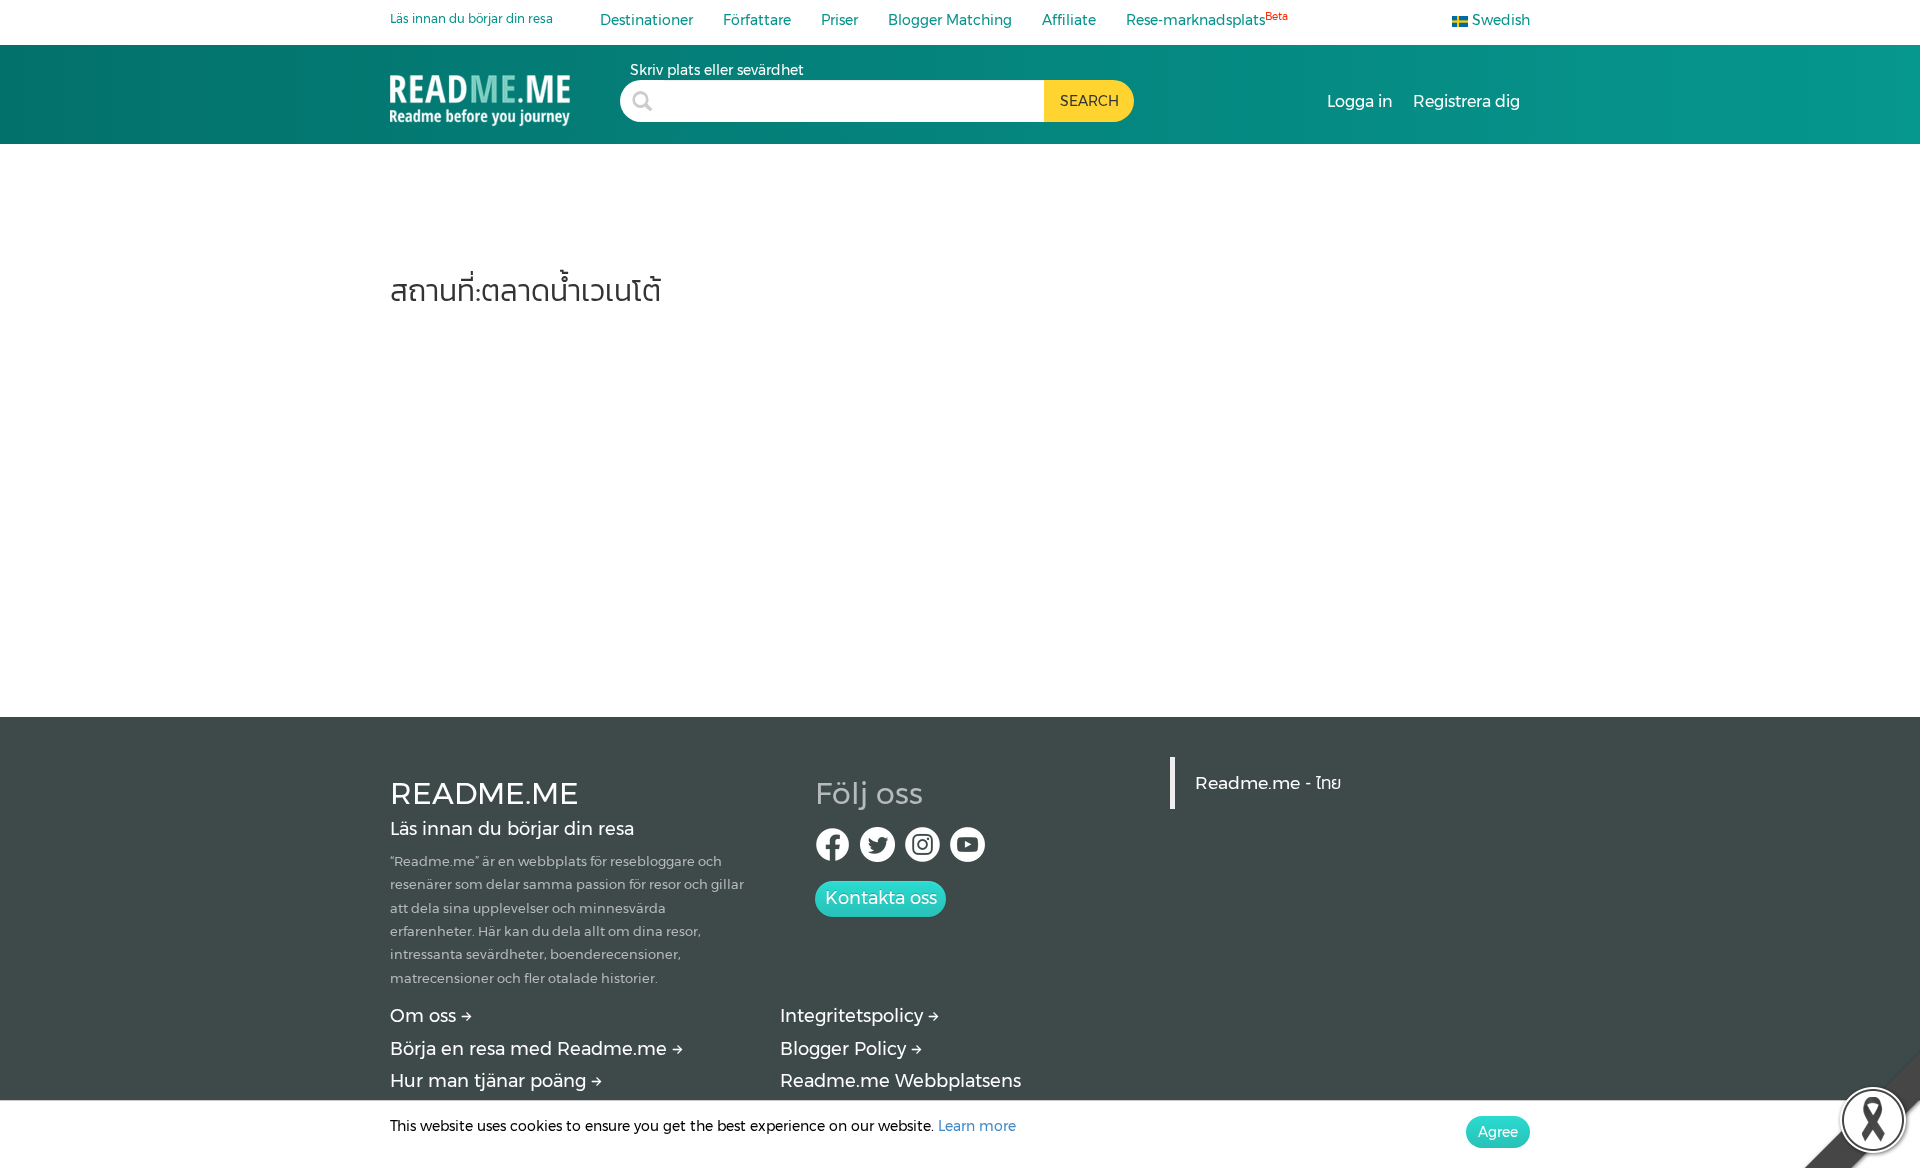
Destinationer (646, 20)
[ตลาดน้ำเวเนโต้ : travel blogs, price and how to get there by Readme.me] (505, 93)
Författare (757, 20)
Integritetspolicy (854, 1016)
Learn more (977, 1126)
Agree (1498, 1132)
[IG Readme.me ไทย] (922, 850)
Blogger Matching (950, 20)
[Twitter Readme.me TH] (877, 850)
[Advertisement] (960, 502)
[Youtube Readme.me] (967, 850)
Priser (839, 20)
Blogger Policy (845, 1049)
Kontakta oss (881, 898)
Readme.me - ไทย (1268, 782)
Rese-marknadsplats (1207, 19)
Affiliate (1069, 20)
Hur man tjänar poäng (490, 1081)
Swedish (1499, 20)
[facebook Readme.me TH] (832, 850)
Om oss (425, 1016)
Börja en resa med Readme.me (531, 1049)
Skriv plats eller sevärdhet (717, 70)
